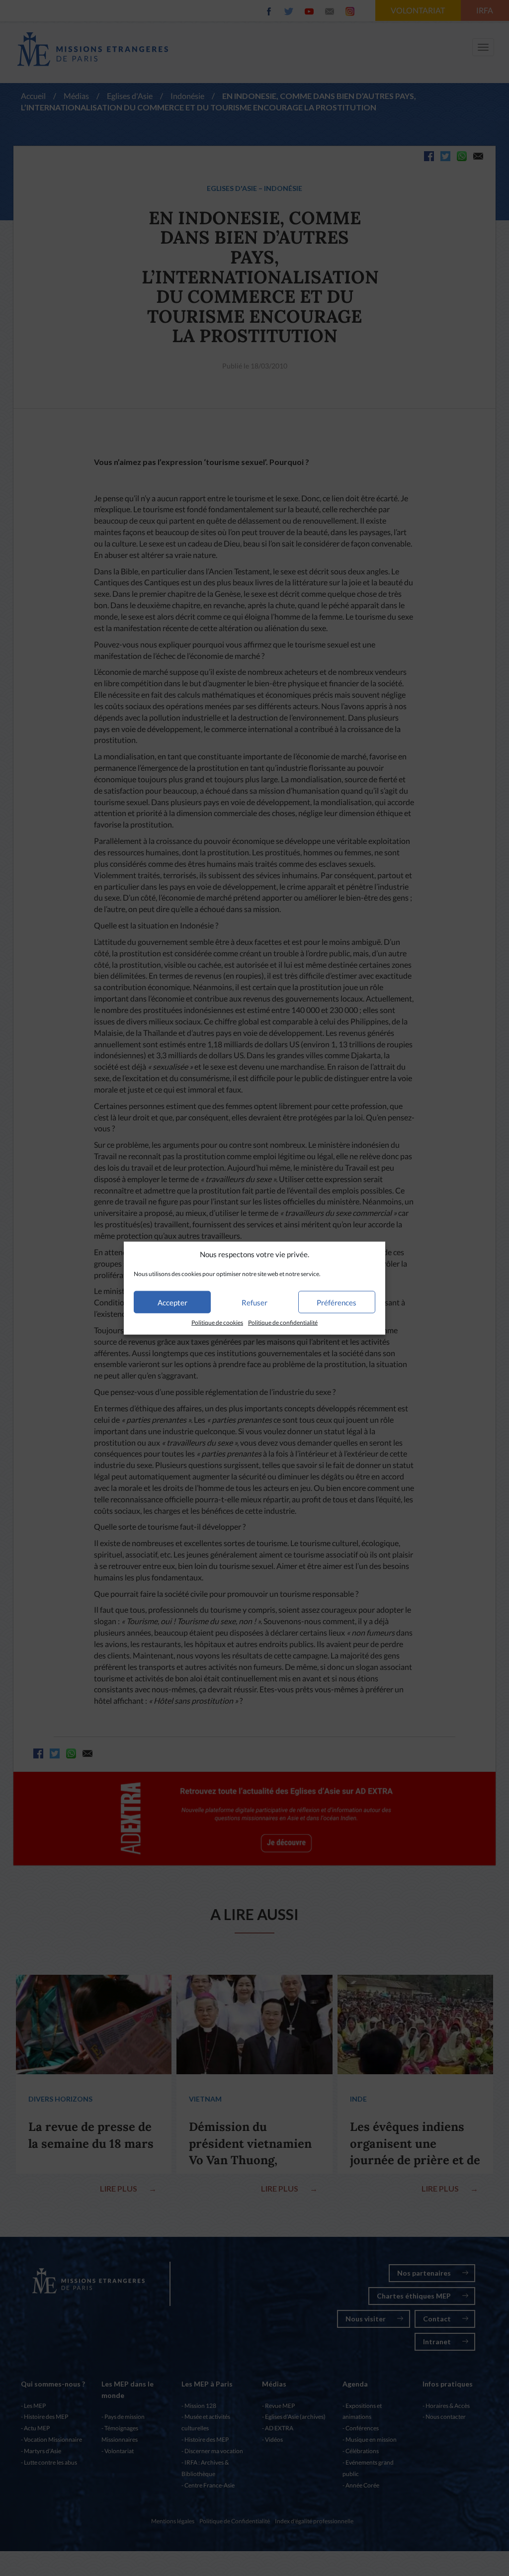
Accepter (172, 1302)
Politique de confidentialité (283, 1323)
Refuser (254, 1302)
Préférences (337, 1302)
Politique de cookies (217, 1323)
